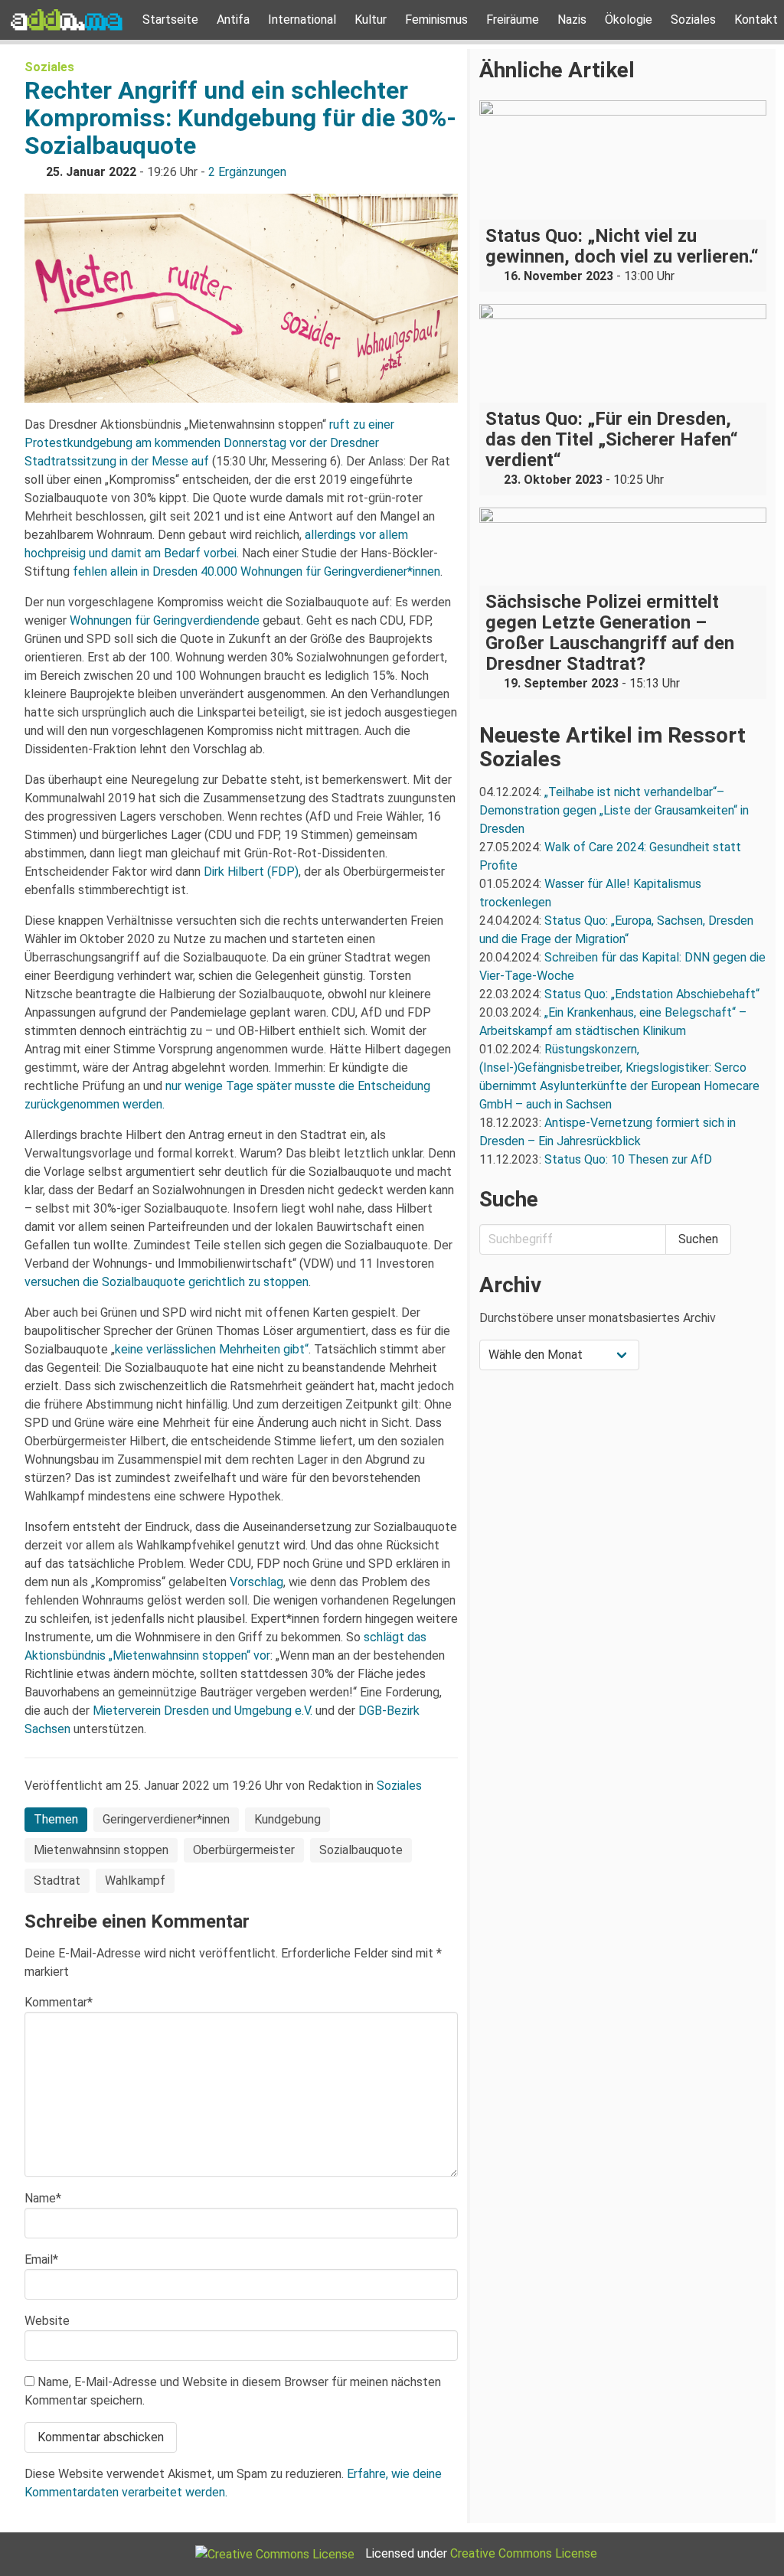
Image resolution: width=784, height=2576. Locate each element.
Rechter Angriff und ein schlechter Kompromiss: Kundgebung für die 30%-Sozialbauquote (240, 118)
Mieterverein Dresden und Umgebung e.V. (203, 1711)
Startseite (170, 20)
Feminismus (436, 20)
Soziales (693, 20)
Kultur (371, 20)
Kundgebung (287, 1819)
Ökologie (629, 20)
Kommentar (59, 2002)
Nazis (572, 20)
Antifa (233, 20)
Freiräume (513, 20)
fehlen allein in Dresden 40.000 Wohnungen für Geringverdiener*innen (256, 571)
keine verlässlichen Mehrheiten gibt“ (212, 1349)
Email (41, 2259)
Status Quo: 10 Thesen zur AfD (628, 1159)
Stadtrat (57, 1881)
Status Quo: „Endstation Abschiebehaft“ (652, 994)
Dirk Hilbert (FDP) (251, 872)
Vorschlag (256, 1582)
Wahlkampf (135, 1881)
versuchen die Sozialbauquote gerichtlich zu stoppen (167, 1282)
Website (47, 2321)
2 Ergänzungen (247, 172)
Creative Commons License (524, 2553)
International (302, 20)
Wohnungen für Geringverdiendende (165, 620)
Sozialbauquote (361, 1850)
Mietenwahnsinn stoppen (101, 1850)
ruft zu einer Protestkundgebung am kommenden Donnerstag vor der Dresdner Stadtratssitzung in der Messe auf (209, 443)
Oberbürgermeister (244, 1850)
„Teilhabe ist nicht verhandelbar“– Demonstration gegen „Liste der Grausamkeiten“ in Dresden (614, 810)
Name (43, 2198)
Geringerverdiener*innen (166, 1819)
